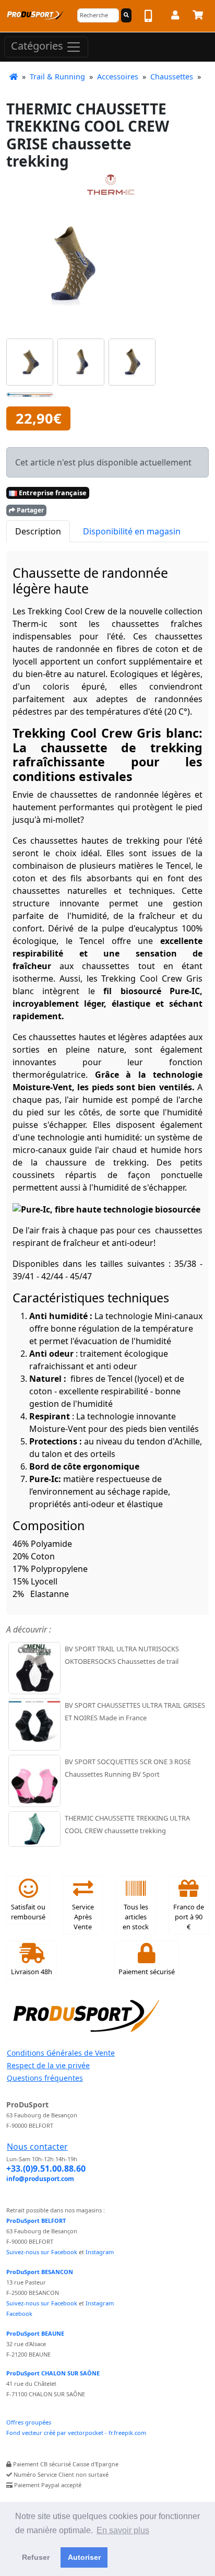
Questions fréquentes (45, 2078)
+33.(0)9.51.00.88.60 (46, 2169)
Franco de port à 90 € (189, 1917)
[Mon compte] (175, 17)
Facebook (19, 2313)
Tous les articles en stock (136, 1917)
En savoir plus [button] (123, 2530)
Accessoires (118, 77)
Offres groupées (29, 2422)
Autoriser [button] (84, 2557)
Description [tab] (38, 531)
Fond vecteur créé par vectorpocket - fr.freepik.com (76, 2433)
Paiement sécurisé (147, 1972)
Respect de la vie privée (48, 2065)
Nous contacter (37, 2147)
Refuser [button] (36, 2557)
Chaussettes (172, 77)
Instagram (100, 2252)
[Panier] (198, 17)
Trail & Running (57, 77)
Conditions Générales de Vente (61, 2053)
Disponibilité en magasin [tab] (132, 531)
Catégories (38, 46)
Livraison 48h (32, 1972)
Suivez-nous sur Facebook (42, 2252)
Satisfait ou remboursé (28, 1912)
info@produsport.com (40, 2179)
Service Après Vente (83, 1917)
